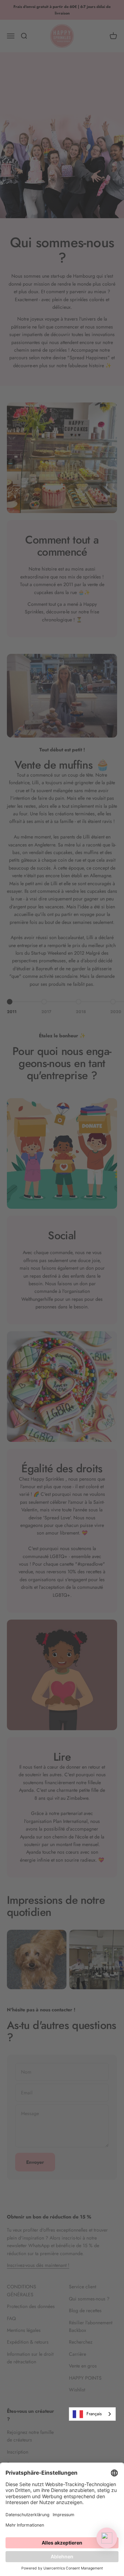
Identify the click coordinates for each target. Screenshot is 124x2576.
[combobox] (92, 2414)
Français (94, 2414)
